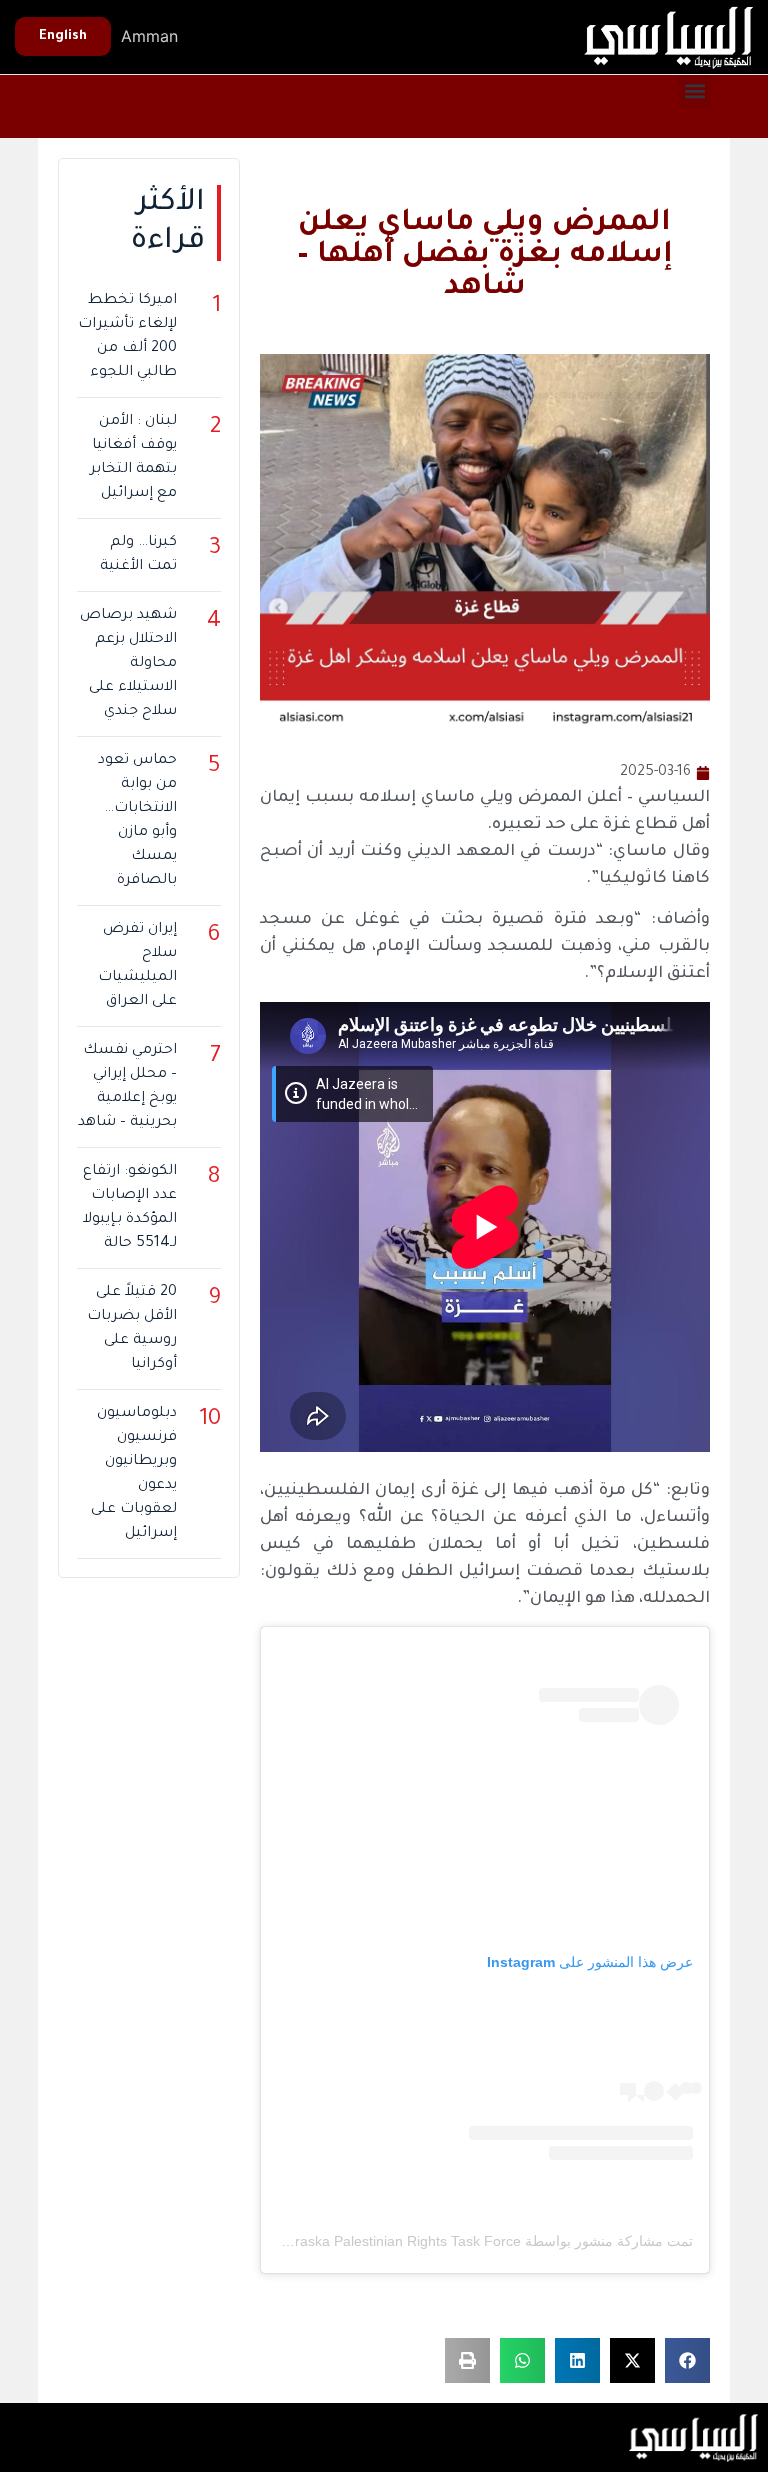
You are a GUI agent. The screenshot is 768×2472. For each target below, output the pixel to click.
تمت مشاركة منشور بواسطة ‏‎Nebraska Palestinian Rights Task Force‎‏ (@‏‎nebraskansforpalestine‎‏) (393, 2241)
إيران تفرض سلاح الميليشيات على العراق (137, 966)
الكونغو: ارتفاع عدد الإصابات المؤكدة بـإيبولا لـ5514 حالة (129, 1208)
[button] (694, 91)
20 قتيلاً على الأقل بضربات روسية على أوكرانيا (131, 1329)
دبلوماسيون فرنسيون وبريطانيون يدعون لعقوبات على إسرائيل (133, 1474)
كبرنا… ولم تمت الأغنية (138, 555)
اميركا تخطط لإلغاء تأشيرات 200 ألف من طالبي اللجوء (127, 337)
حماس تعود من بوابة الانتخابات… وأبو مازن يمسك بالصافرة (137, 821)
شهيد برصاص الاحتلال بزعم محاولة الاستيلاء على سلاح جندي (128, 664)
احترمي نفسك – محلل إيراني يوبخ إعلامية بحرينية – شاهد (127, 1087)
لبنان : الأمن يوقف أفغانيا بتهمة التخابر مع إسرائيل (133, 458)
